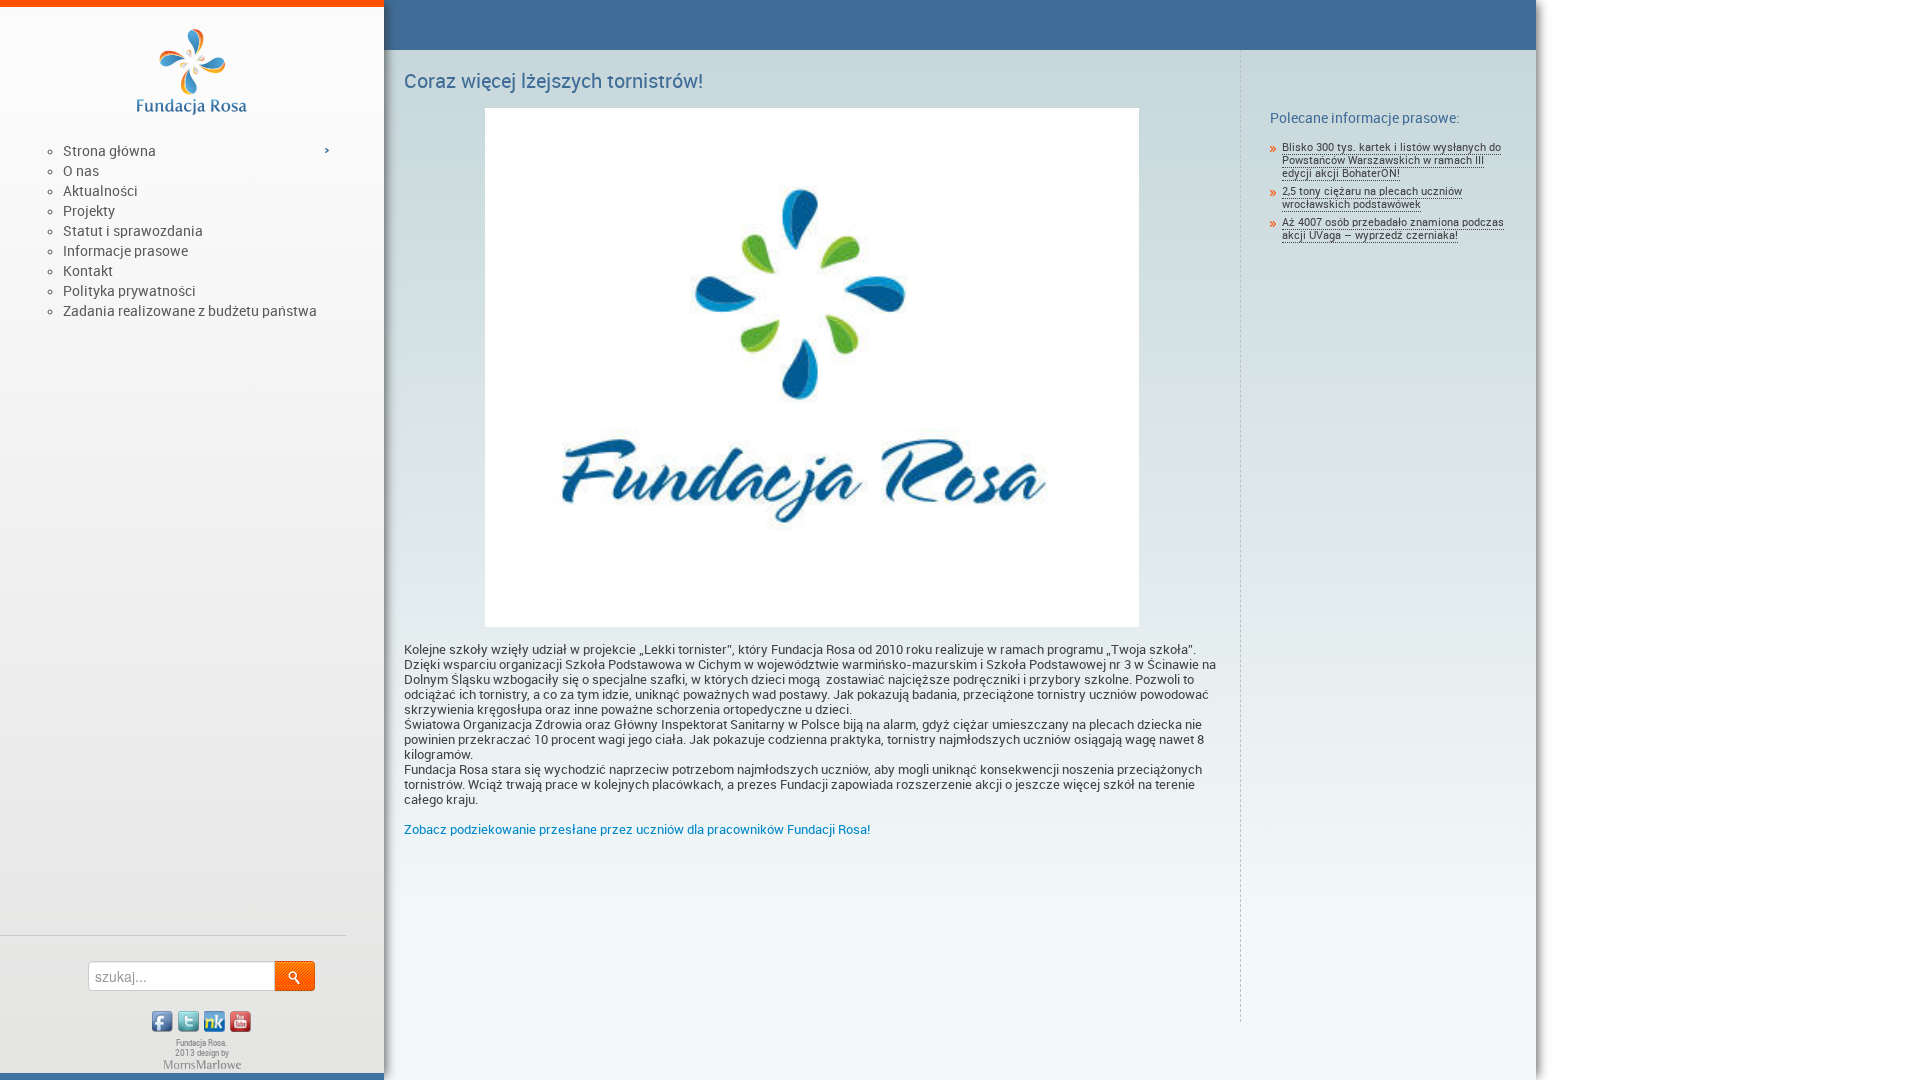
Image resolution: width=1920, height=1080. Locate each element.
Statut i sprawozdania (133, 231)
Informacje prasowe (125, 251)
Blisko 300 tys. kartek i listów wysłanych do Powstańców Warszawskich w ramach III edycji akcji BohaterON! (1391, 160)
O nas (81, 171)
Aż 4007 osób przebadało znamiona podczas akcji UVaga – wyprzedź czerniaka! (1393, 229)
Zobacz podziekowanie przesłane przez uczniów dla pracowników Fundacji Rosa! (637, 829)
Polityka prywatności (129, 291)
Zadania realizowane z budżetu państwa (190, 311)
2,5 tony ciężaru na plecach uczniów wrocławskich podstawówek (1372, 198)
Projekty (89, 211)
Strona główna (109, 151)
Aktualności (100, 191)
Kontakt (88, 271)
